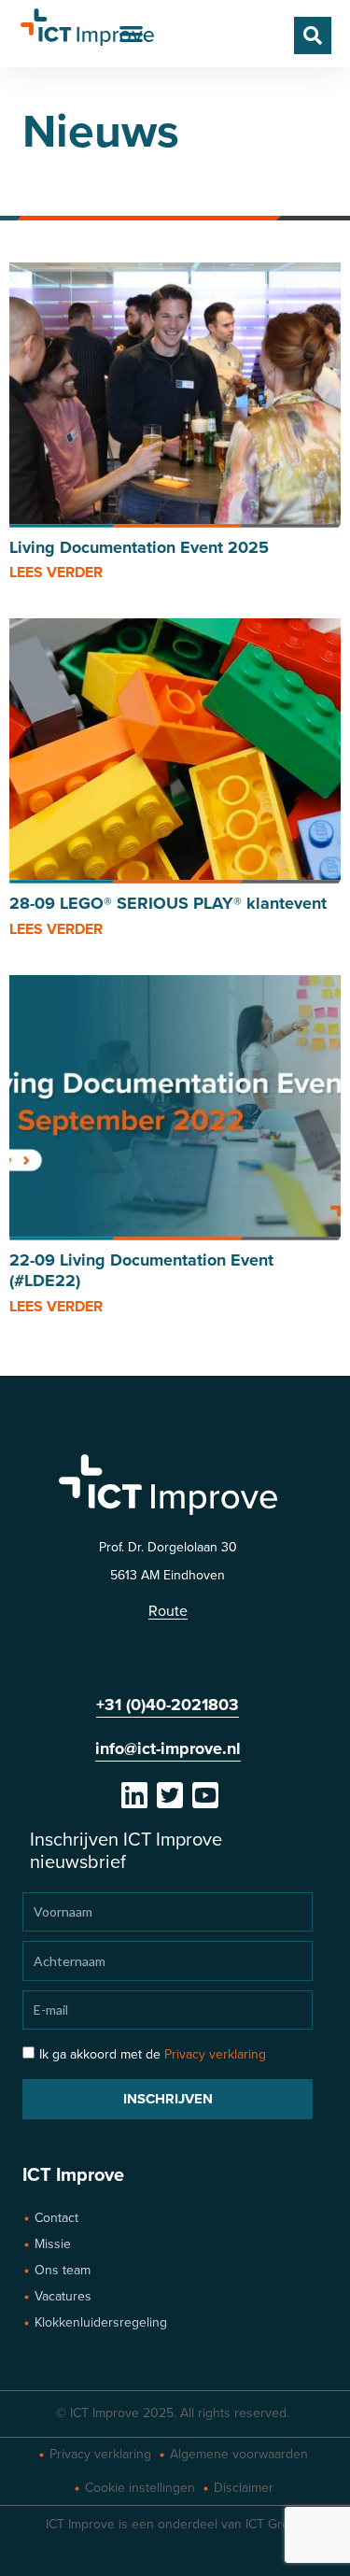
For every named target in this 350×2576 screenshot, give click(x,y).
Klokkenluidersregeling (101, 2322)
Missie (53, 2244)
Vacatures (63, 2296)
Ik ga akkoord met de (153, 2054)
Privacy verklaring (215, 2054)
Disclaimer (244, 2488)
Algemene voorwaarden (239, 2454)
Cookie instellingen (140, 2488)
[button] (132, 33)
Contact (56, 2218)
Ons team (63, 2270)
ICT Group (275, 2524)
